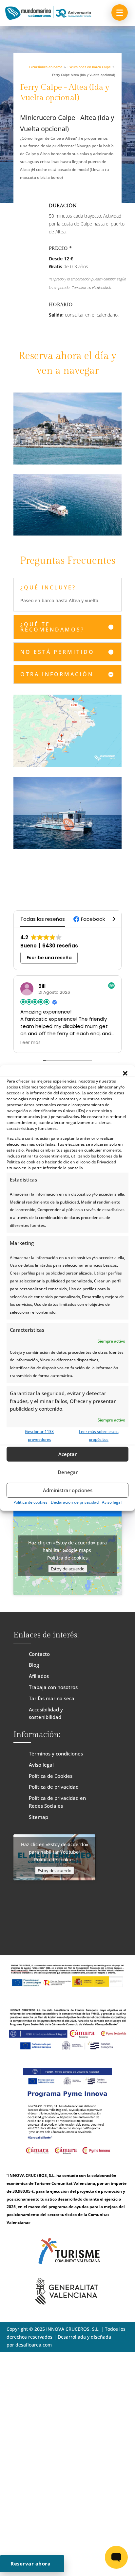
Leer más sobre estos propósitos (99, 1435)
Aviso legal (112, 1502)
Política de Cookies (51, 1776)
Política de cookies (30, 1502)
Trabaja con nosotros (53, 1687)
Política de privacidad (54, 1787)
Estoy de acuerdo (68, 1569)
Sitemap (39, 1817)
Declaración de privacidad (75, 1502)
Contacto (39, 1654)
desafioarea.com (34, 2345)
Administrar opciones (68, 1490)
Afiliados (39, 1676)
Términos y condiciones (56, 1753)
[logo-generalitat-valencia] (67, 2303)
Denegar (68, 1472)
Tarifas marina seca (52, 1698)
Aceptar (67, 1454)
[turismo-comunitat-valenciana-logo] (67, 2269)
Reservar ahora (33, 2564)
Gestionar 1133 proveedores (39, 1435)
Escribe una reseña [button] (49, 958)
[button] (125, 1073)
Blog (34, 1665)
